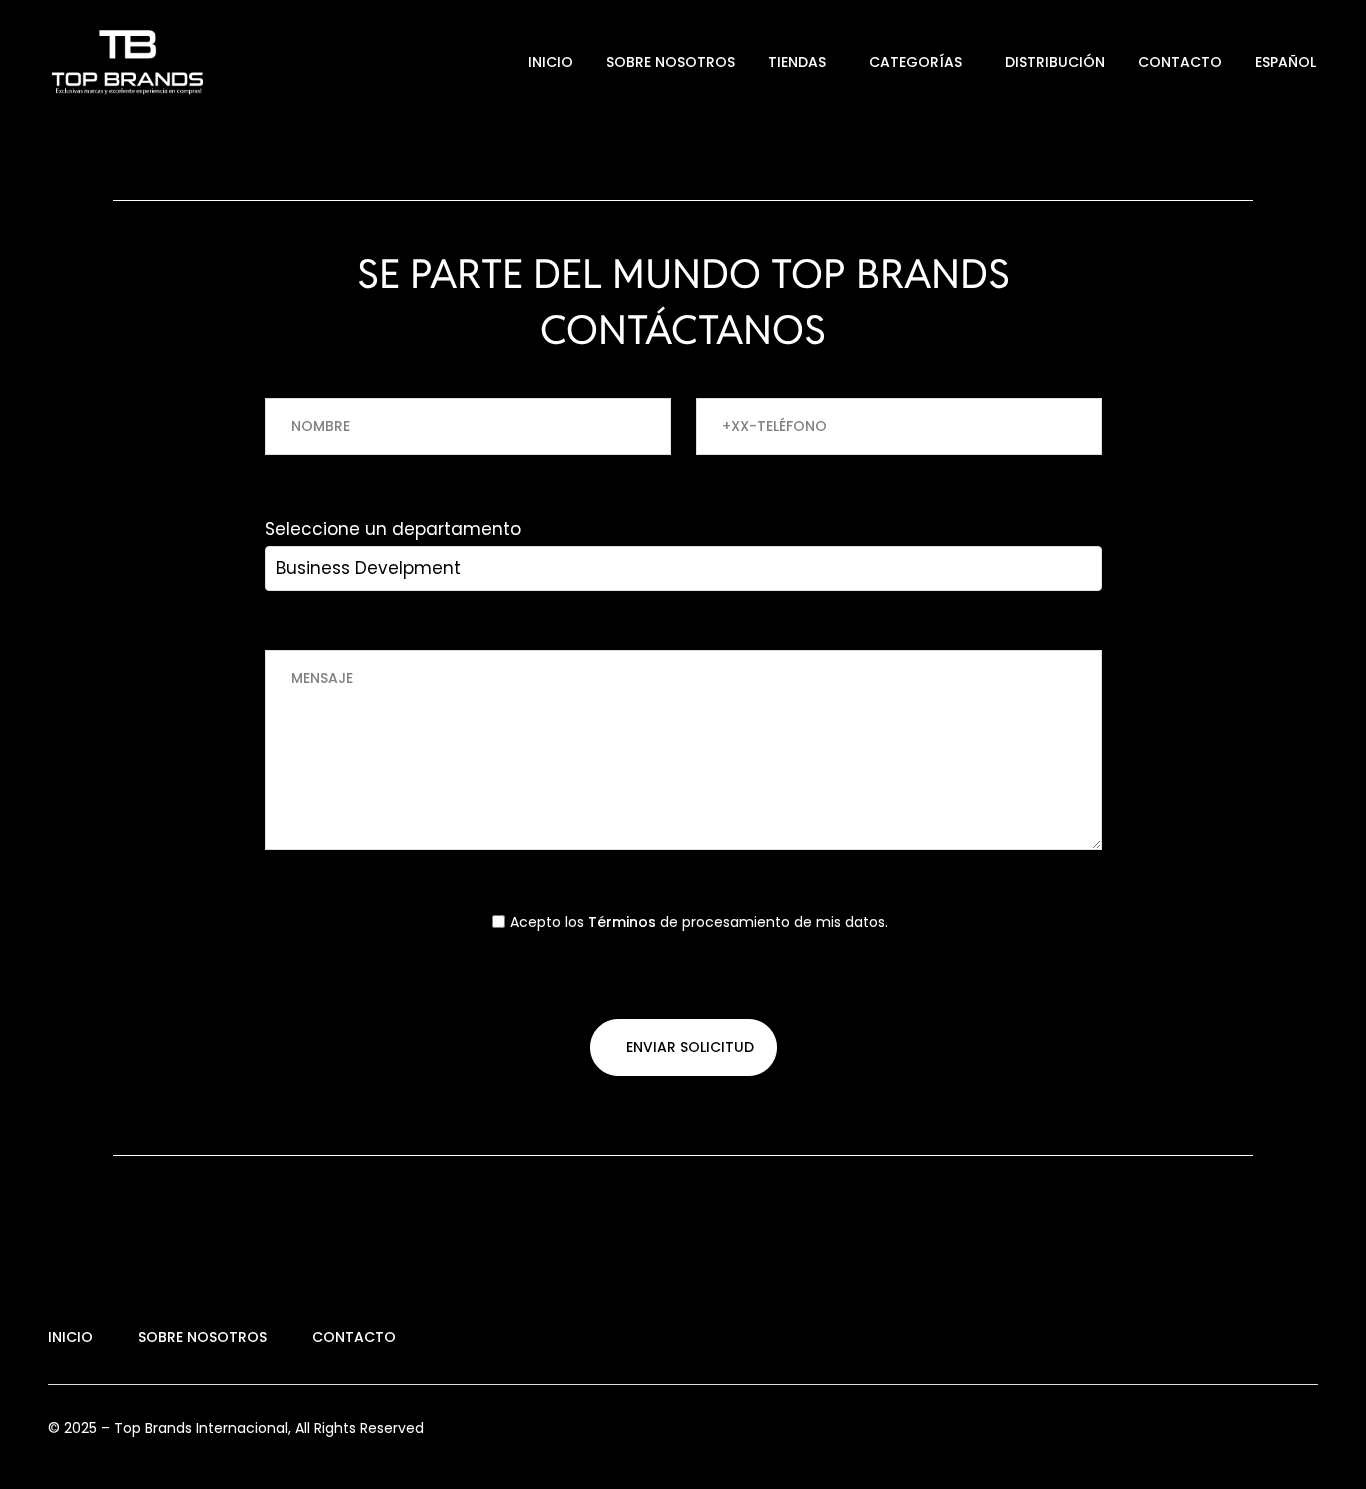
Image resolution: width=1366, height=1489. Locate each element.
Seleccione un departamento (393, 529)
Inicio (550, 62)
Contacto (1180, 62)
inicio (70, 1337)
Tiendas (797, 62)
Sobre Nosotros (670, 62)
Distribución (1055, 62)
